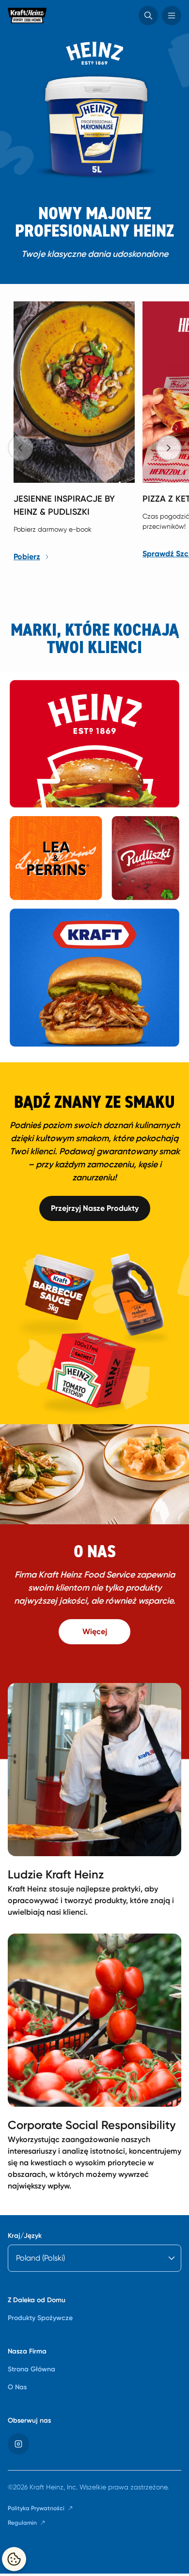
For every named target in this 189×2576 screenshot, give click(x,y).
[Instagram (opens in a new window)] (18, 2444)
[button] (148, 15)
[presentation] (169, 448)
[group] (98, 435)
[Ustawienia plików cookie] (14, 2559)
